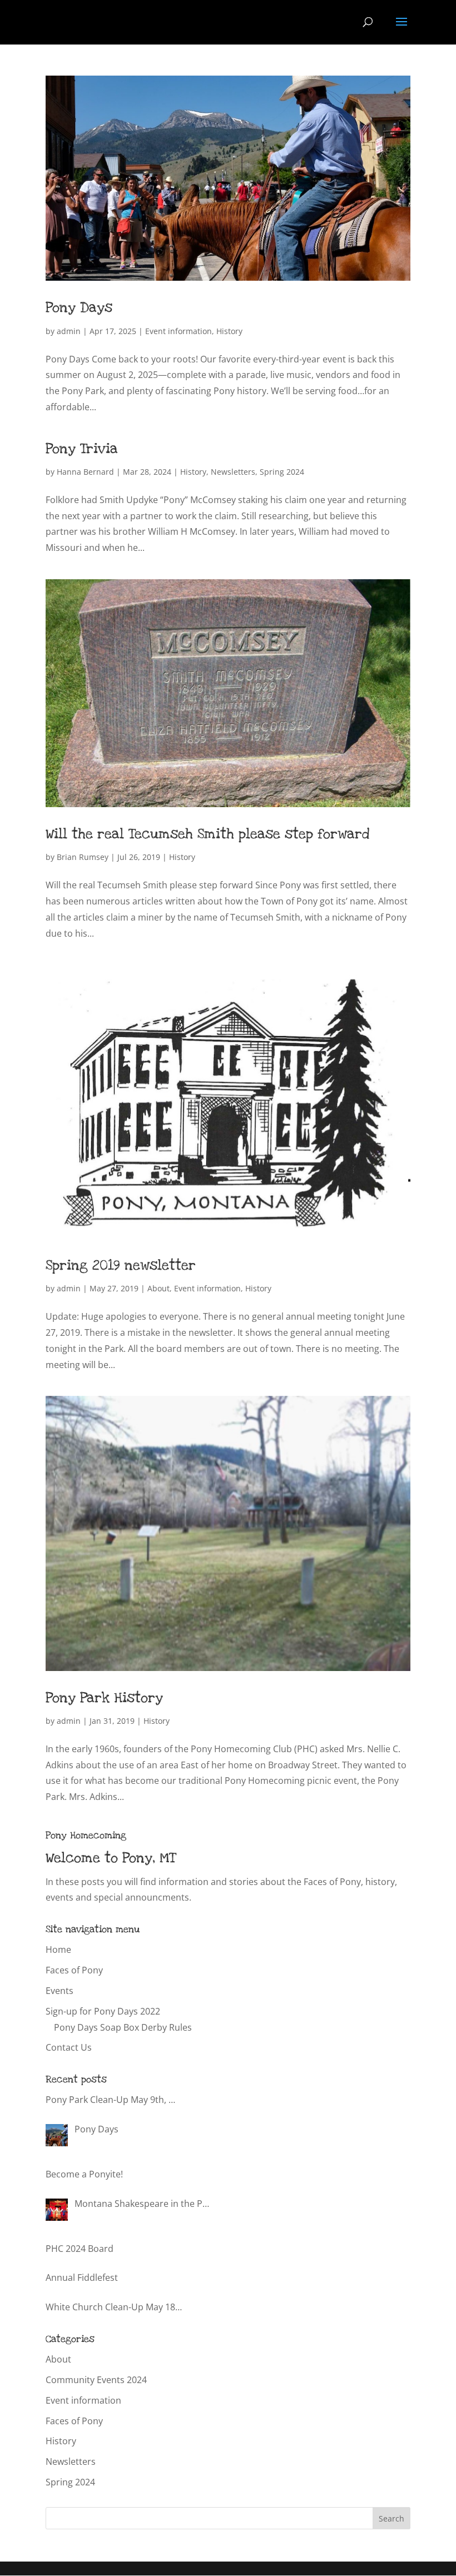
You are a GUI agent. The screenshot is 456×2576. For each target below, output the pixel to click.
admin (69, 331)
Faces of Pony (74, 1970)
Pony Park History (104, 1698)
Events (60, 1991)
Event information (179, 331)
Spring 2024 (282, 472)
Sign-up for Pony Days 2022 (103, 2011)
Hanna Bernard (85, 472)
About (158, 1288)
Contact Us (69, 2047)
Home (58, 1950)
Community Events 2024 (96, 2380)
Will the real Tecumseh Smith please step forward (207, 834)
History (229, 331)
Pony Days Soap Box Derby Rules (123, 2027)
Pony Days (79, 307)
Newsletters (233, 472)
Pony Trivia (82, 449)
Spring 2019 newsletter (121, 1265)
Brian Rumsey (83, 857)
